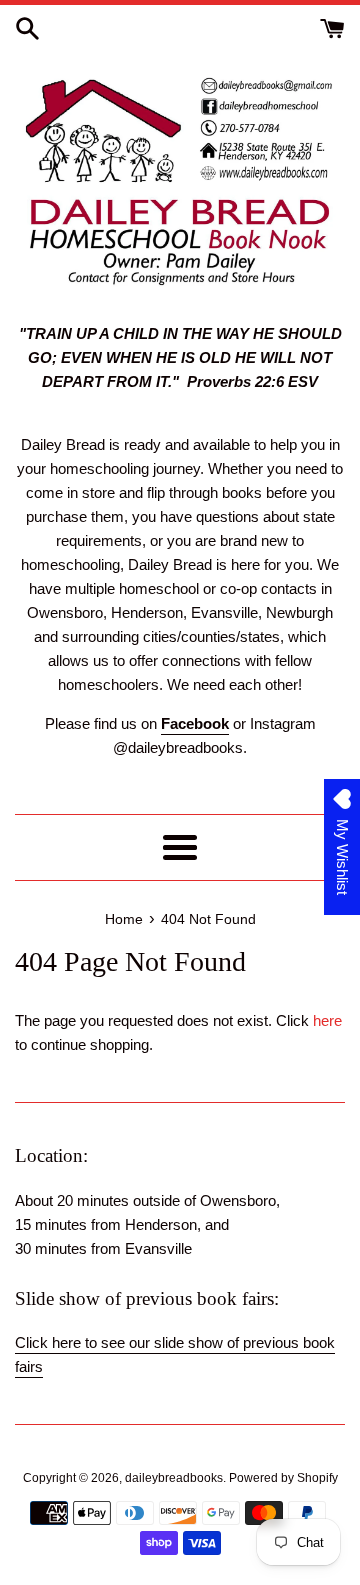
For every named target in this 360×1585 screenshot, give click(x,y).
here (327, 1020)
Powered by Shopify (283, 1478)
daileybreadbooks (174, 1478)
